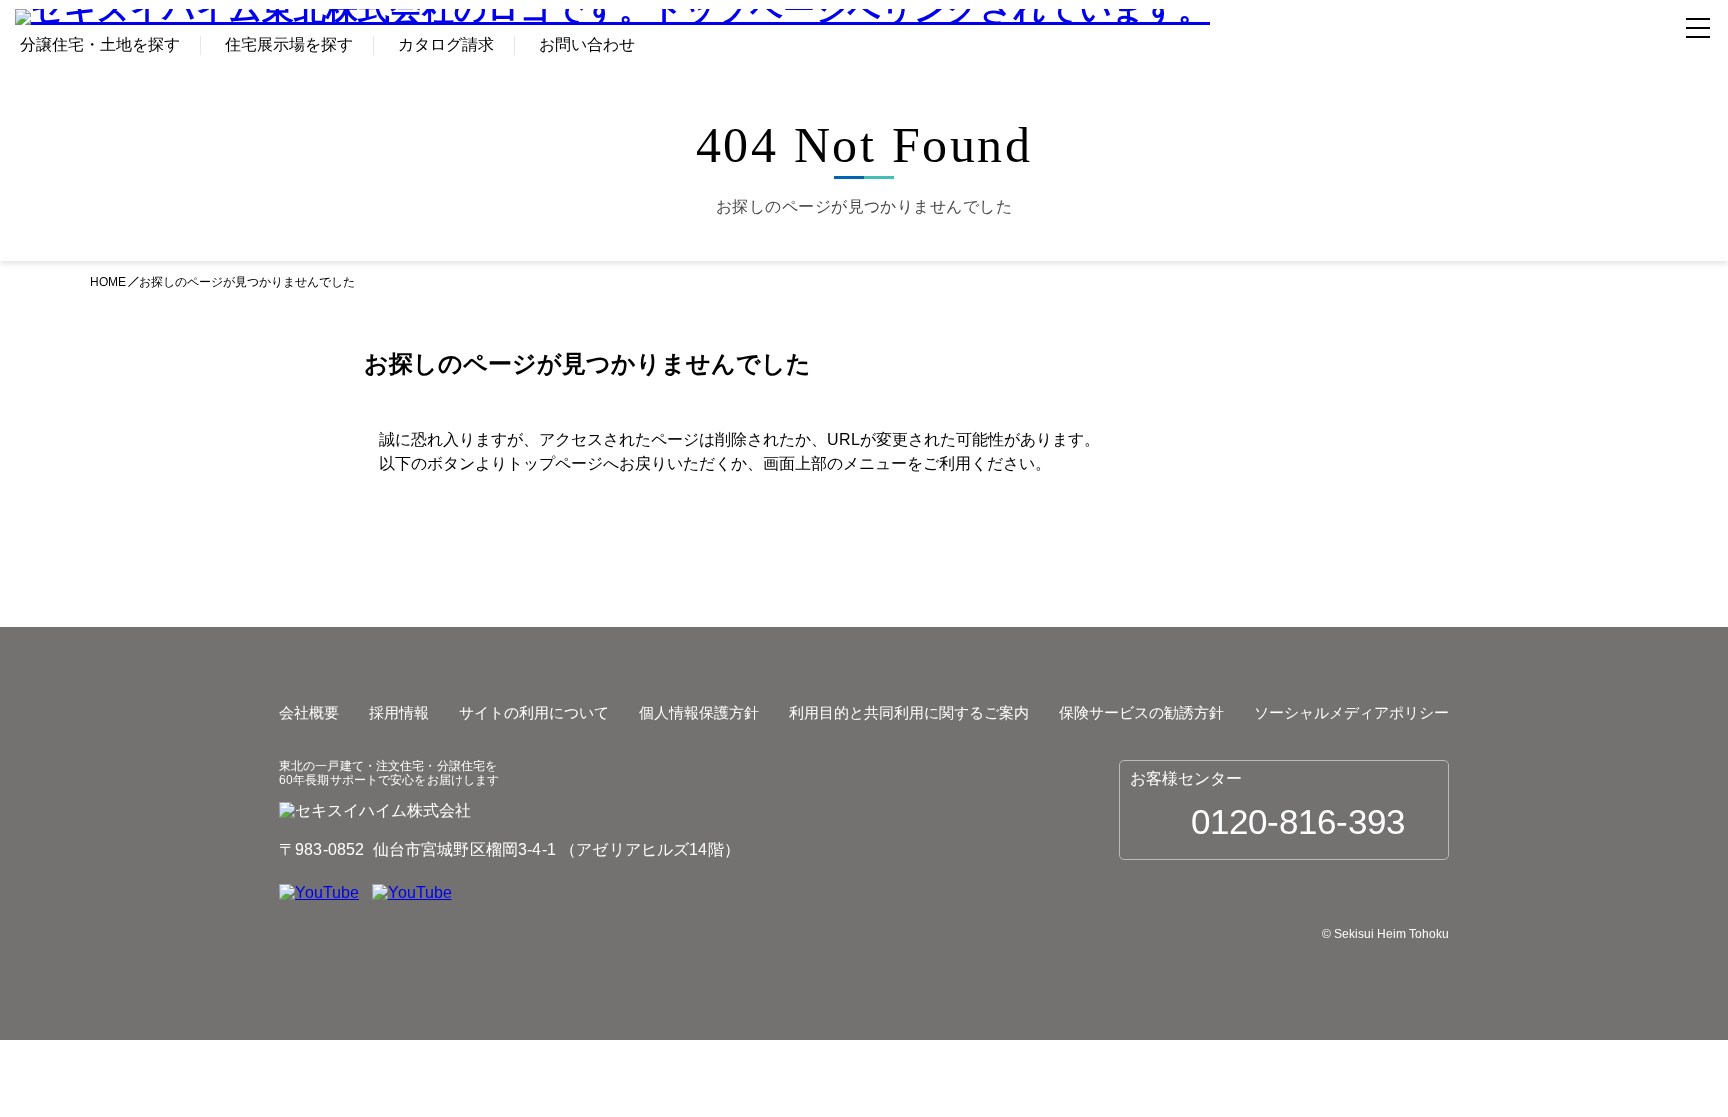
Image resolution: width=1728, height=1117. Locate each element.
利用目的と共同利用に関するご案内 (909, 712)
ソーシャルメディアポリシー (1351, 712)
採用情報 (399, 712)
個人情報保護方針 (699, 712)
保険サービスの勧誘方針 (1141, 712)
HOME (108, 282)
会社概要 (309, 712)
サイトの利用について (534, 712)
